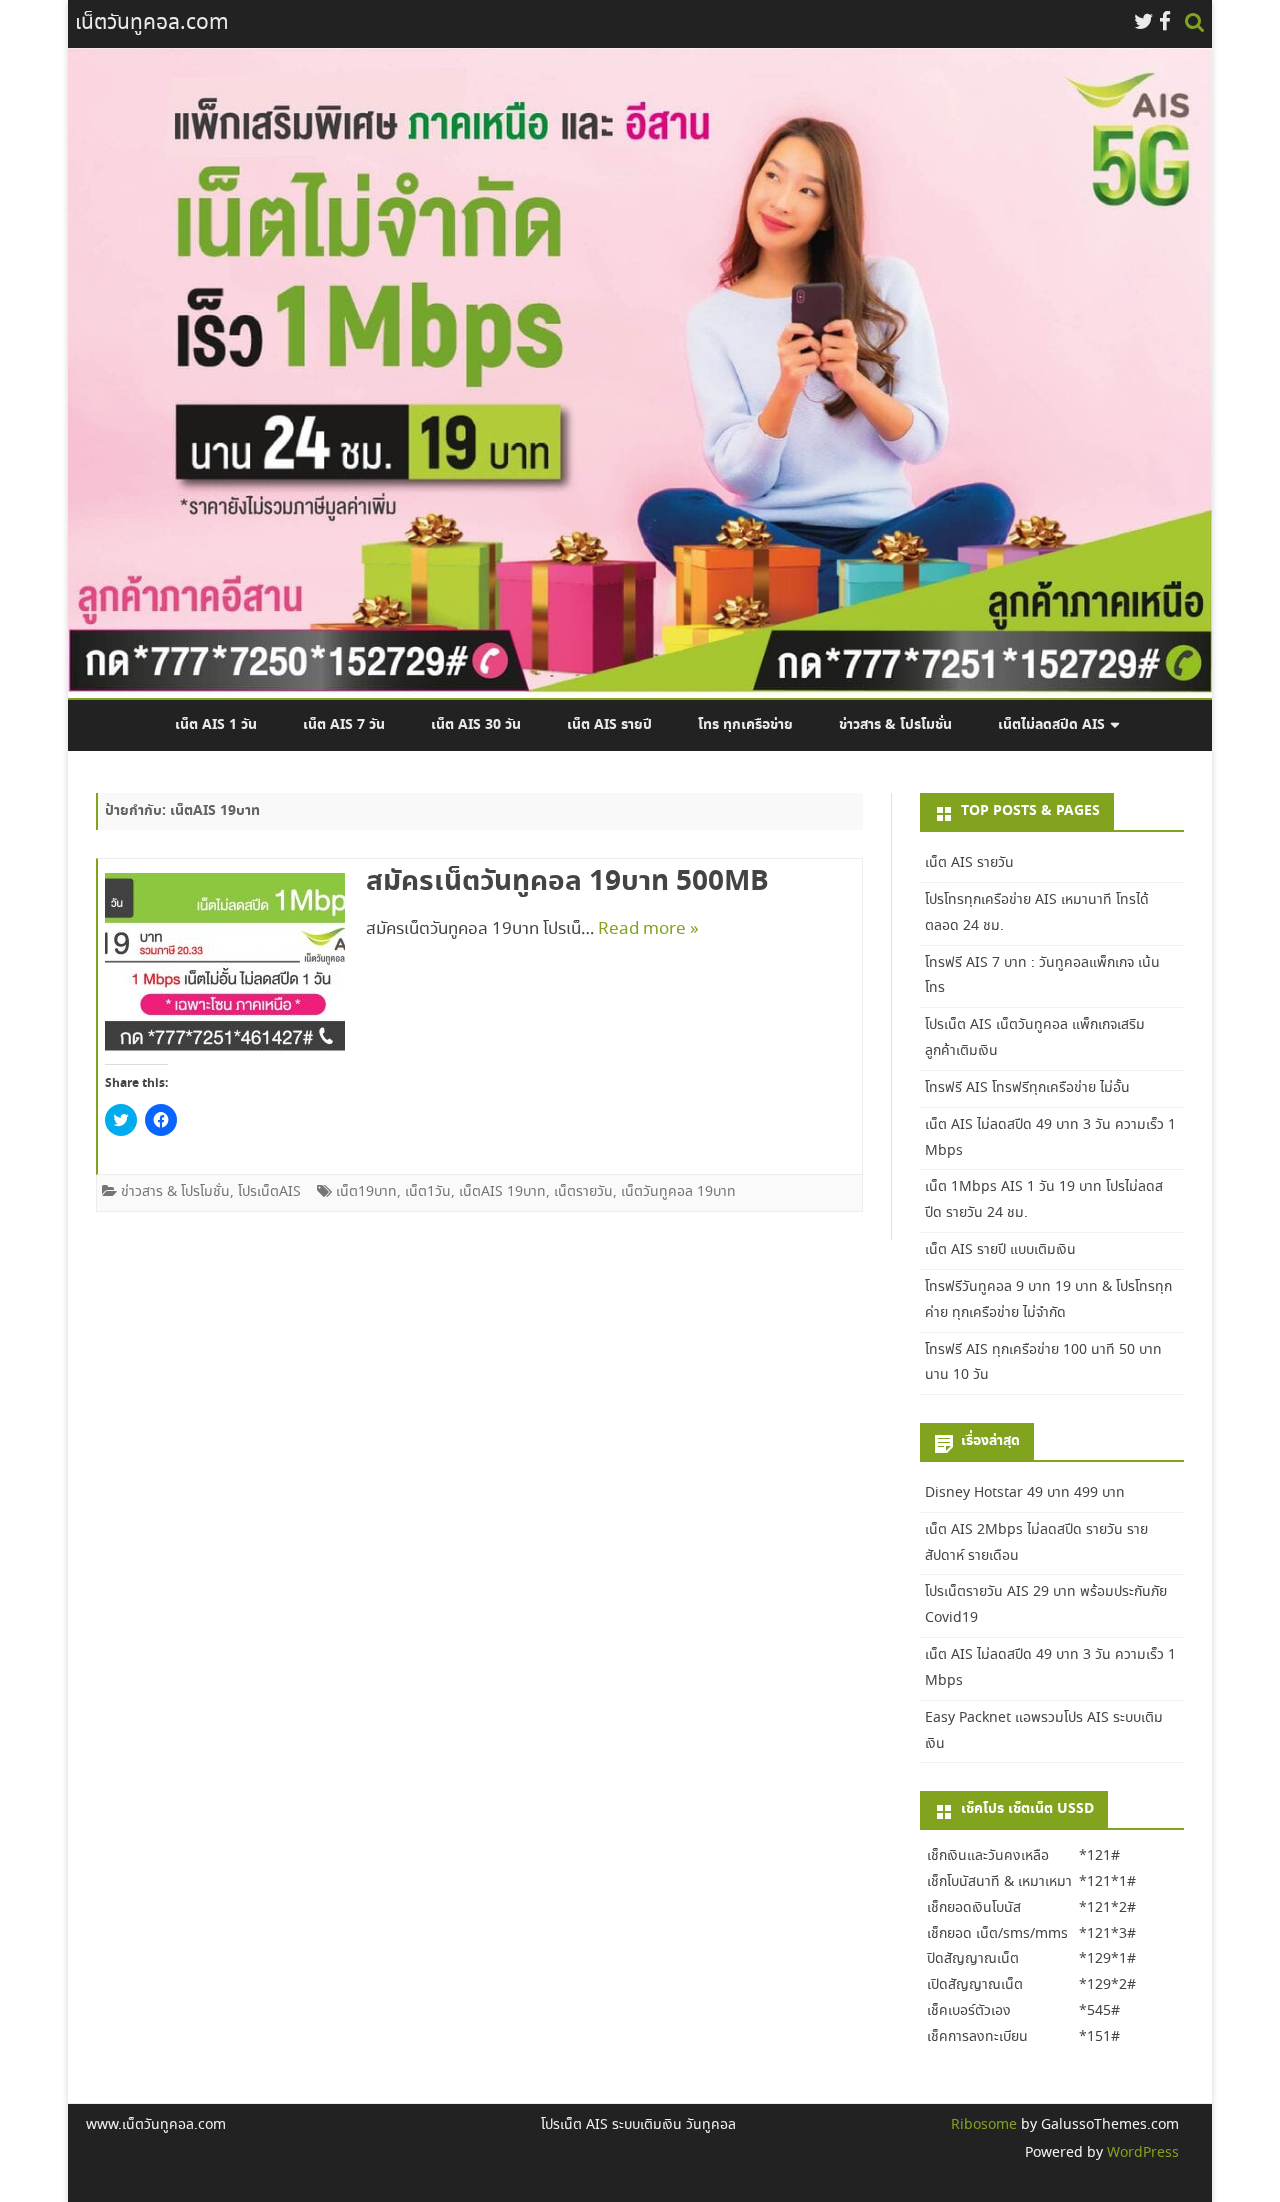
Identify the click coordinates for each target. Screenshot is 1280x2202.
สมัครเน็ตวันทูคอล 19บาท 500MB (567, 882)
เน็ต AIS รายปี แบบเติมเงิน (1000, 1250)
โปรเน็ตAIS (269, 1192)
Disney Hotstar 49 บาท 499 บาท (1025, 1493)
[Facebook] (1165, 23)
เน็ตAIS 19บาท (502, 1192)
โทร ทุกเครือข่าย (745, 725)
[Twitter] (1144, 23)
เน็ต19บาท (366, 1192)
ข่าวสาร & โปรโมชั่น (895, 725)
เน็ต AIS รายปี (609, 725)
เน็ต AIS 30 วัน (476, 725)
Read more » (648, 929)
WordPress (1141, 2153)
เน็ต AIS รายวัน (969, 863)
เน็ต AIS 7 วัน (344, 725)
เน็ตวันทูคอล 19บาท (678, 1192)
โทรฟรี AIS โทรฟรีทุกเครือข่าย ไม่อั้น (1027, 1088)
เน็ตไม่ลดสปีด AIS (1051, 725)
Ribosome (984, 2125)
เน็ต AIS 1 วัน (216, 725)
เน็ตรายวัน (583, 1192)
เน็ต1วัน (428, 1192)
